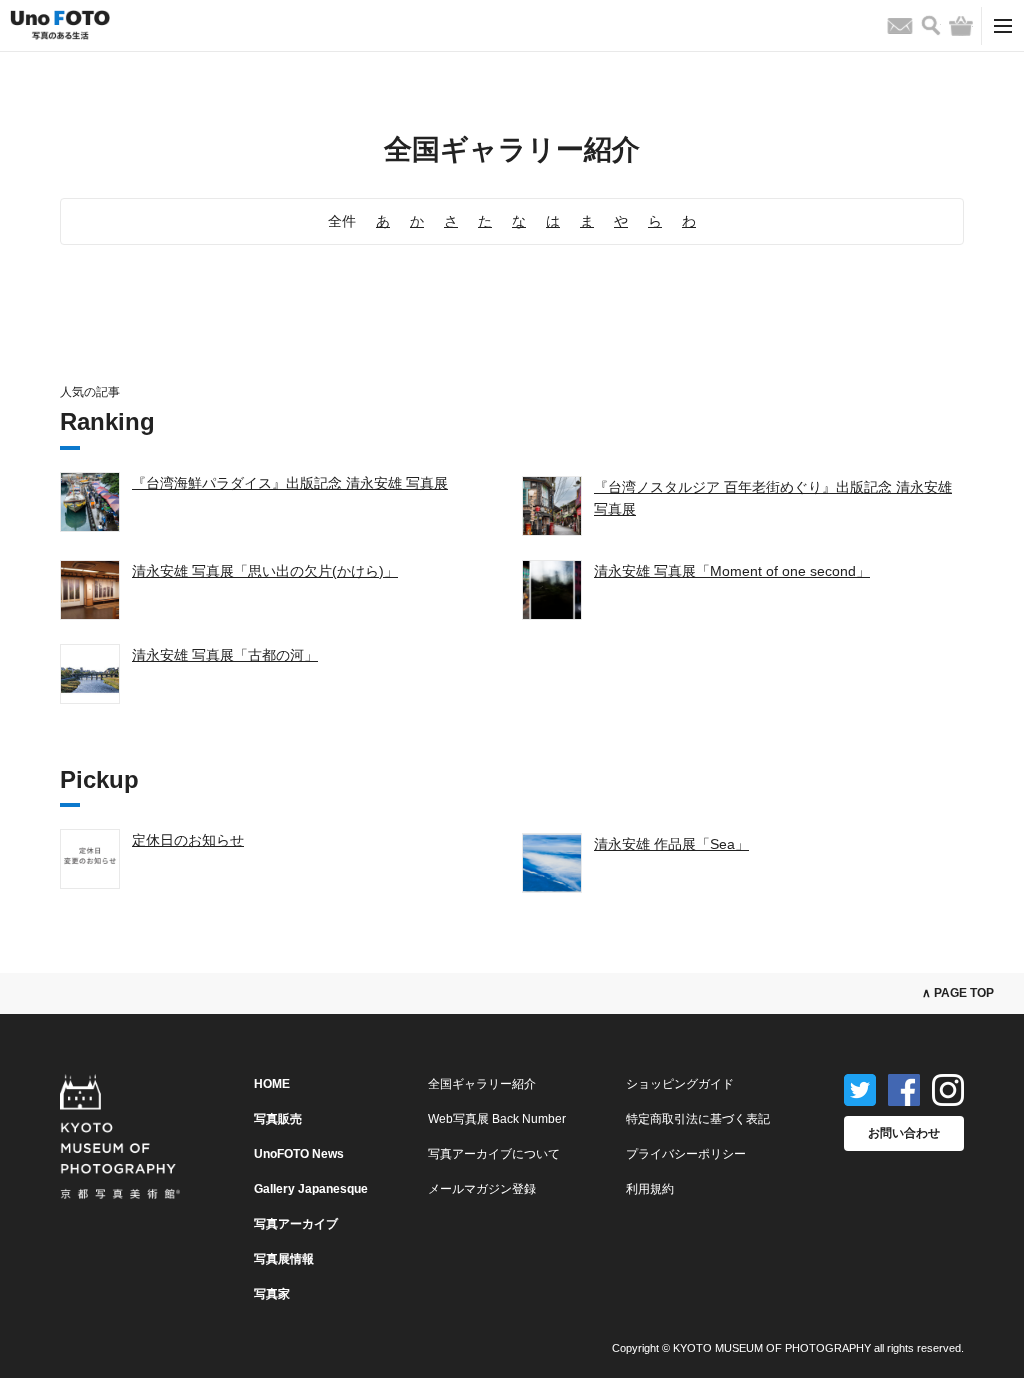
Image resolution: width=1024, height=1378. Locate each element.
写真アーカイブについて (494, 1154)
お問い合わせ (904, 1133)
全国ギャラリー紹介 (482, 1084)
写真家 (272, 1294)
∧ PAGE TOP (958, 993)
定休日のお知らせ (188, 840)
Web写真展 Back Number (497, 1119)
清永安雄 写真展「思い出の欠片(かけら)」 (265, 571)
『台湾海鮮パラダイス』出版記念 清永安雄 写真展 (290, 483)
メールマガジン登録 (482, 1189)
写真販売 (278, 1119)
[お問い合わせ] (900, 26)
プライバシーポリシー (686, 1154)
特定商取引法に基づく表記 (698, 1119)
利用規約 (650, 1189)
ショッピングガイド (680, 1084)
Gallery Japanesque (311, 1189)
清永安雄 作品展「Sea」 (671, 844)
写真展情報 (284, 1259)
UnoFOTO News (299, 1154)
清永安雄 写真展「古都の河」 (225, 655)
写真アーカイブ (296, 1224)
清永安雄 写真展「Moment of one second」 (732, 571)
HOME (272, 1084)
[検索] (931, 25)
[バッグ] (961, 26)
